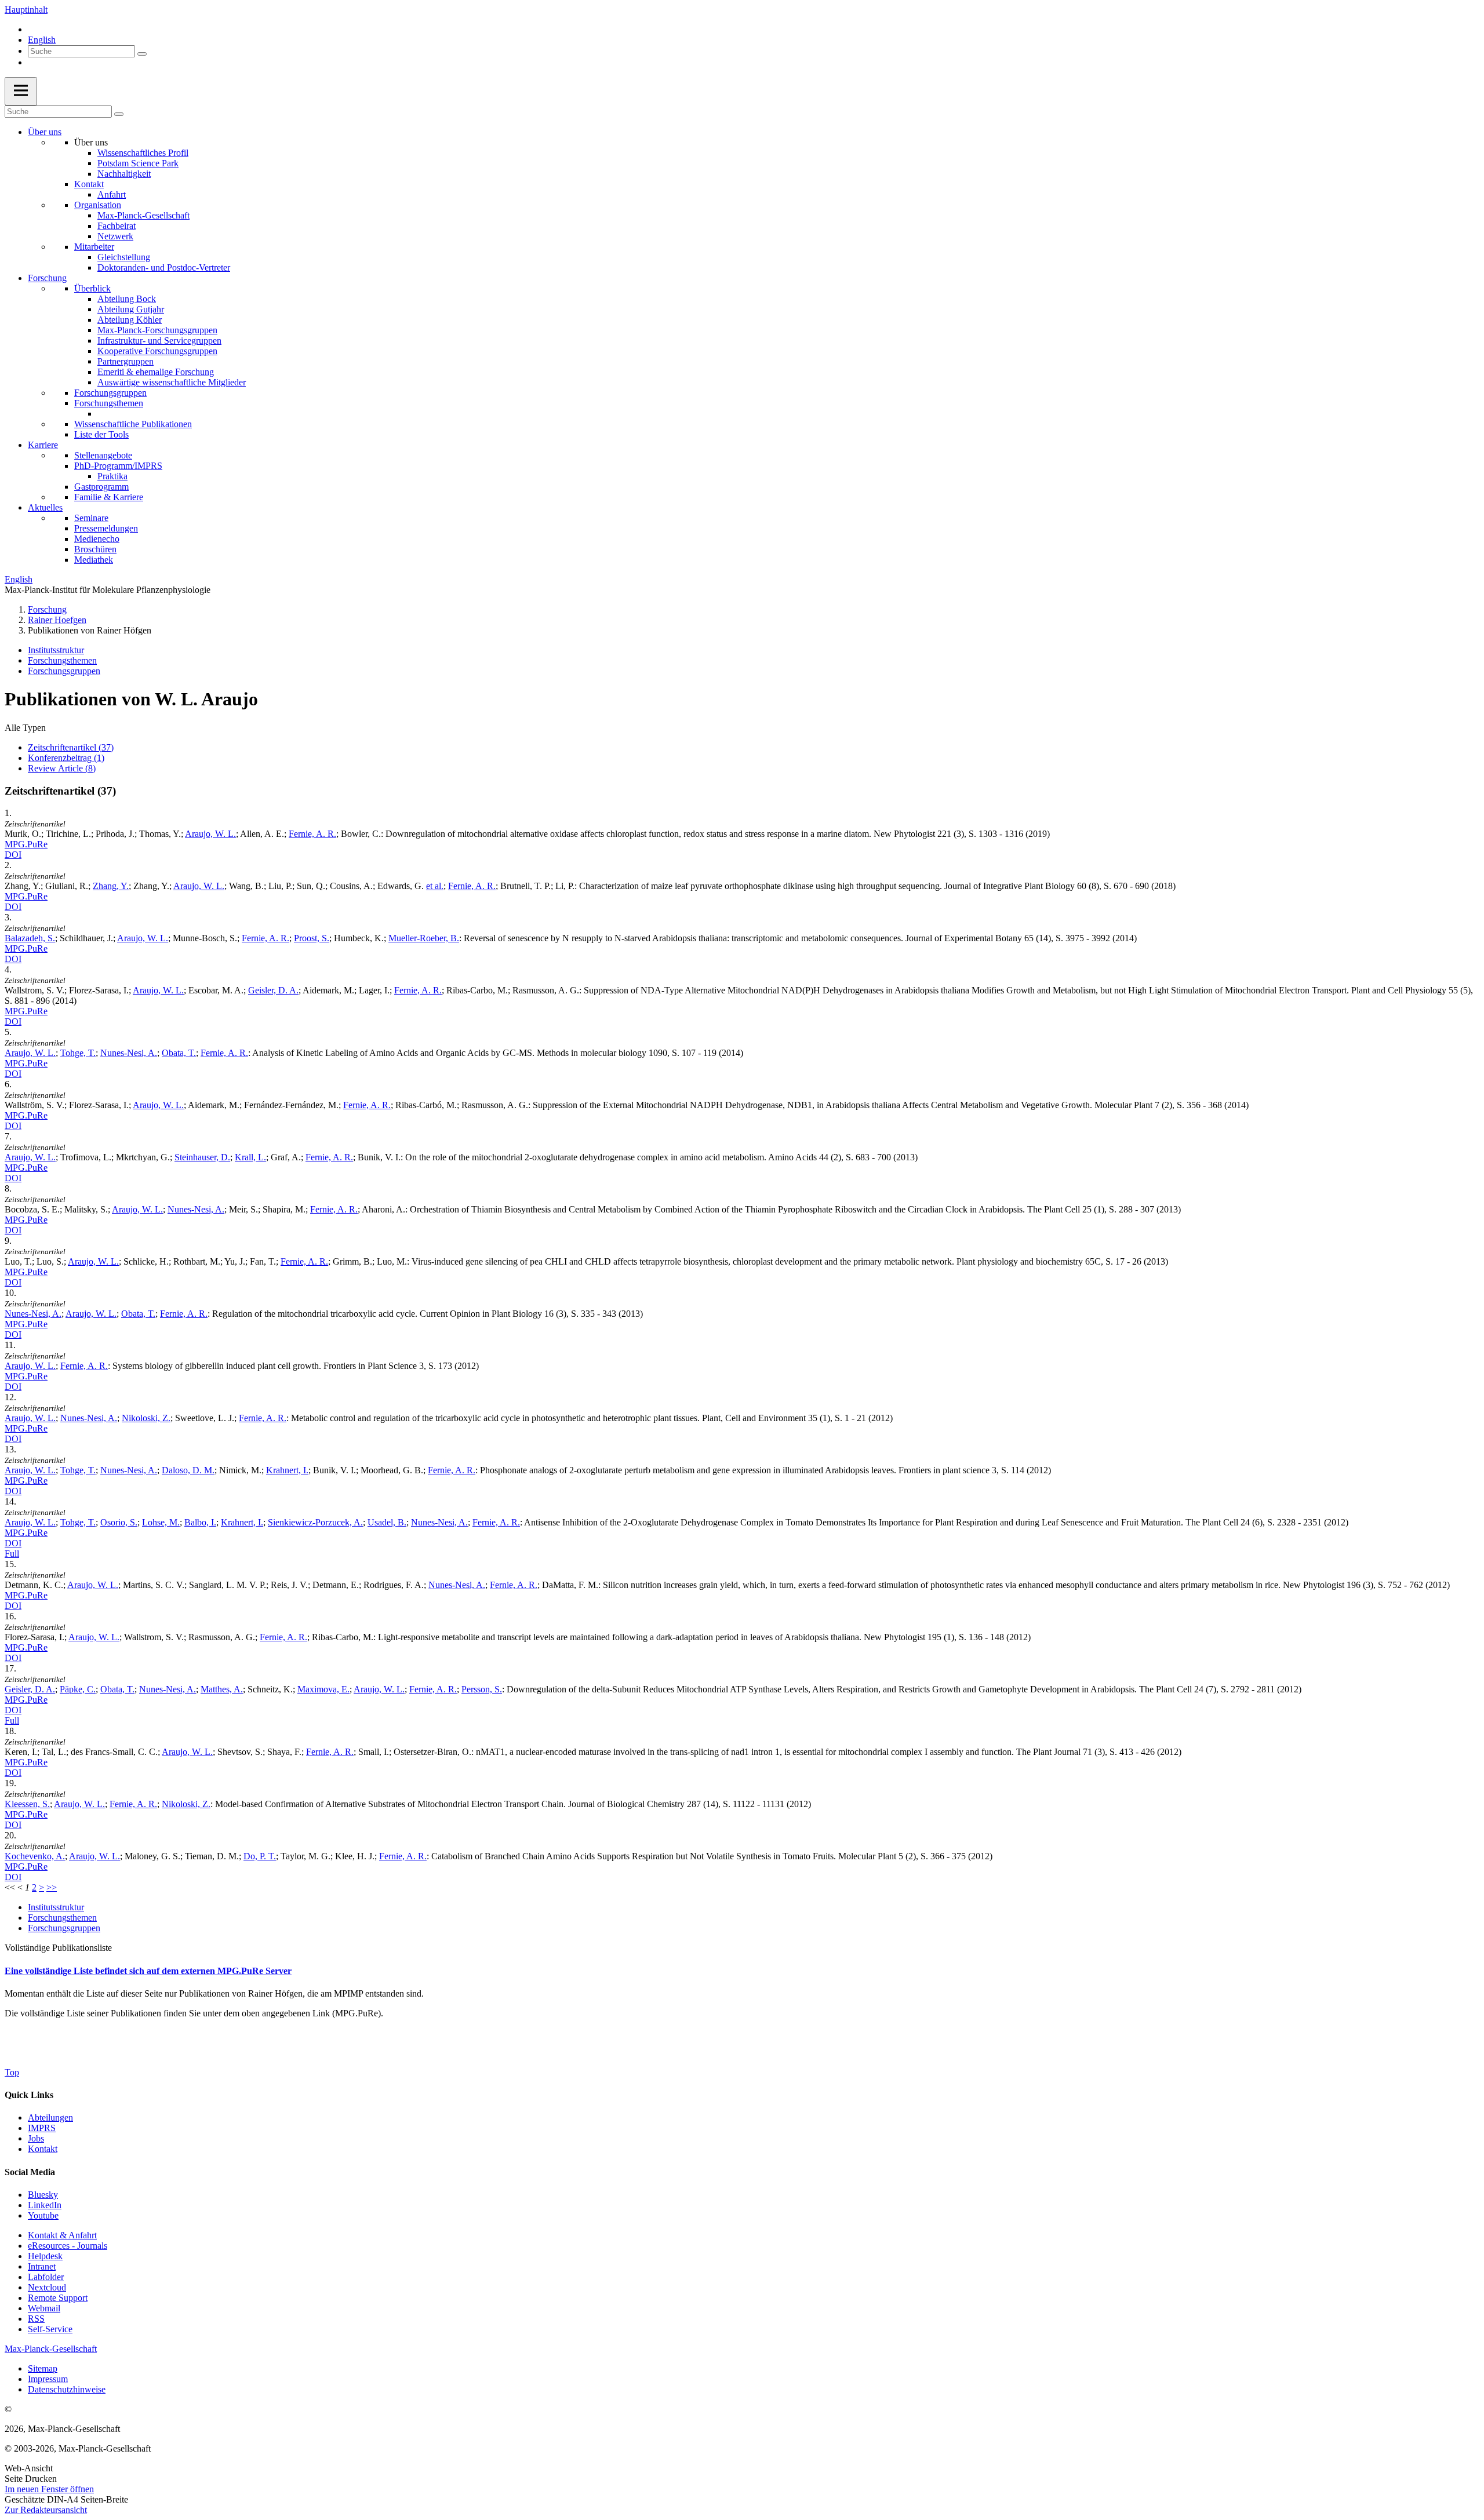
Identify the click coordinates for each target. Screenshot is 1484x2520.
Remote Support (58, 2298)
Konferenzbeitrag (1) (66, 758)
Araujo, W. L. (210, 834)
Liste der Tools (101, 434)
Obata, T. (179, 1053)
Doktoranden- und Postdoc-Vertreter (164, 267)
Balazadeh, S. (30, 938)
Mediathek (94, 560)
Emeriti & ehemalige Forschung (156, 372)
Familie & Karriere (109, 497)
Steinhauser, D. (202, 1157)
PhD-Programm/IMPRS (118, 466)
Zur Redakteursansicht (46, 2510)
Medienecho (97, 539)
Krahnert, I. (287, 1470)
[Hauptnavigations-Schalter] (21, 91)
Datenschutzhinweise (67, 2389)
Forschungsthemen (109, 403)
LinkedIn (45, 2205)
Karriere (43, 445)
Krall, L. (250, 1157)
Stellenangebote (103, 455)
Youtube (43, 2215)
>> (52, 1887)
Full (12, 1554)
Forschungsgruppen (110, 393)
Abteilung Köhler (130, 320)
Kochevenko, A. (35, 1856)
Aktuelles (45, 507)
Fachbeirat (117, 226)
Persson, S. (482, 1689)
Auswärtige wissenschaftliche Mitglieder (172, 382)
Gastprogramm (101, 487)
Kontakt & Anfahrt (62, 2235)
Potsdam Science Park (138, 163)
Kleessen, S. (27, 1804)
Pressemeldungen (106, 528)
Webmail (44, 2308)
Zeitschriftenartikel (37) (71, 747)
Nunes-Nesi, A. (129, 1053)
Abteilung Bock (127, 299)
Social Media (30, 2172)
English (42, 40)
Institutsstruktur (56, 650)
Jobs (36, 2138)
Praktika (112, 476)
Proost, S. (312, 938)
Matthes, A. (222, 1689)
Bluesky (43, 2195)
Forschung (47, 278)
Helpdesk (45, 2256)
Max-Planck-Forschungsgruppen (157, 330)
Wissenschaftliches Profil (143, 153)
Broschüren (95, 549)
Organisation (98, 205)
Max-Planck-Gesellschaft (143, 215)
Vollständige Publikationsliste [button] (58, 1948)
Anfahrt (112, 194)
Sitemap (43, 2368)
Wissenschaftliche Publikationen (133, 424)
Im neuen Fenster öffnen (49, 2489)
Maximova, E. (323, 1689)
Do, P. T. (260, 1856)
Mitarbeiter (94, 247)
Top (12, 2072)
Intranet (42, 2266)
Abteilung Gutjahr (131, 309)
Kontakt (89, 184)
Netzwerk (115, 236)
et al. (435, 886)
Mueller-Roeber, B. (424, 938)
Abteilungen (50, 2117)
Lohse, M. (161, 1522)
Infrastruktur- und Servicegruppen (159, 341)
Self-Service (50, 2329)
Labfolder (46, 2277)
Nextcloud (47, 2287)
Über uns (45, 132)
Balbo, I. (200, 1522)
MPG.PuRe (26, 844)
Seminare (91, 518)
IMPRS (42, 2128)
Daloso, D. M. (188, 1470)
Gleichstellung (124, 257)
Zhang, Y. (111, 886)
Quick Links (29, 2095)
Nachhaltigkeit (124, 174)
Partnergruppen (126, 361)
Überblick (92, 288)
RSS (36, 2319)
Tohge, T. (78, 1053)
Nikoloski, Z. (146, 1418)
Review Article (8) (62, 768)
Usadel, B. (387, 1522)
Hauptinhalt (26, 10)
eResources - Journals (68, 2246)
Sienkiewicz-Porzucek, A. (315, 1522)
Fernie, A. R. (312, 834)
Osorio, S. (119, 1522)
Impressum (48, 2379)
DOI (13, 855)
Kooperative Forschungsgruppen (157, 351)
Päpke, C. (78, 1689)
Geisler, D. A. (273, 990)
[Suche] (142, 54)
